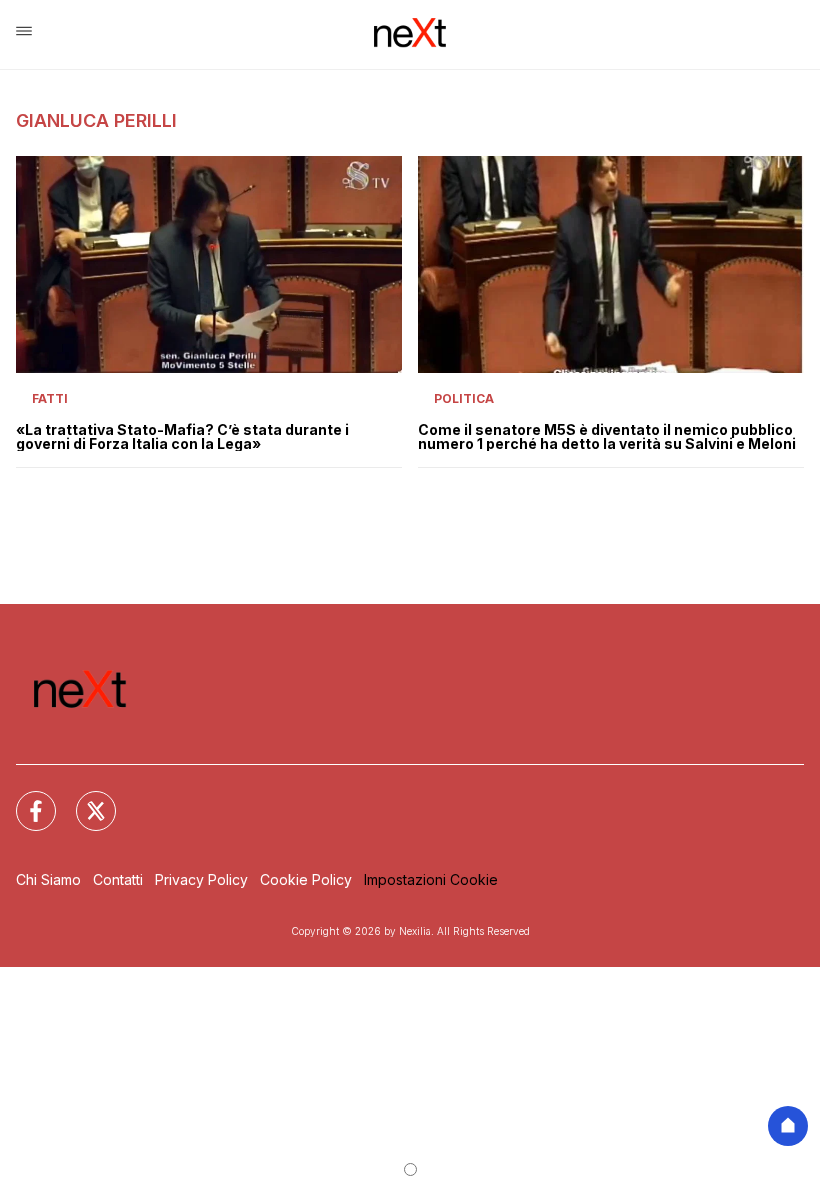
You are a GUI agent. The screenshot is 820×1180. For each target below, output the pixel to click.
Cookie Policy (306, 879)
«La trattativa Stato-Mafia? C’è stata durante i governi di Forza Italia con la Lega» (182, 437)
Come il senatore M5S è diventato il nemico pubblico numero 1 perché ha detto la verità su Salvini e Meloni (607, 437)
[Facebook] (24, 799)
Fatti (50, 398)
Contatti (118, 879)
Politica (464, 398)
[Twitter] (84, 799)
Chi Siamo (48, 879)
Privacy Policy (201, 879)
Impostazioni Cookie (431, 879)
